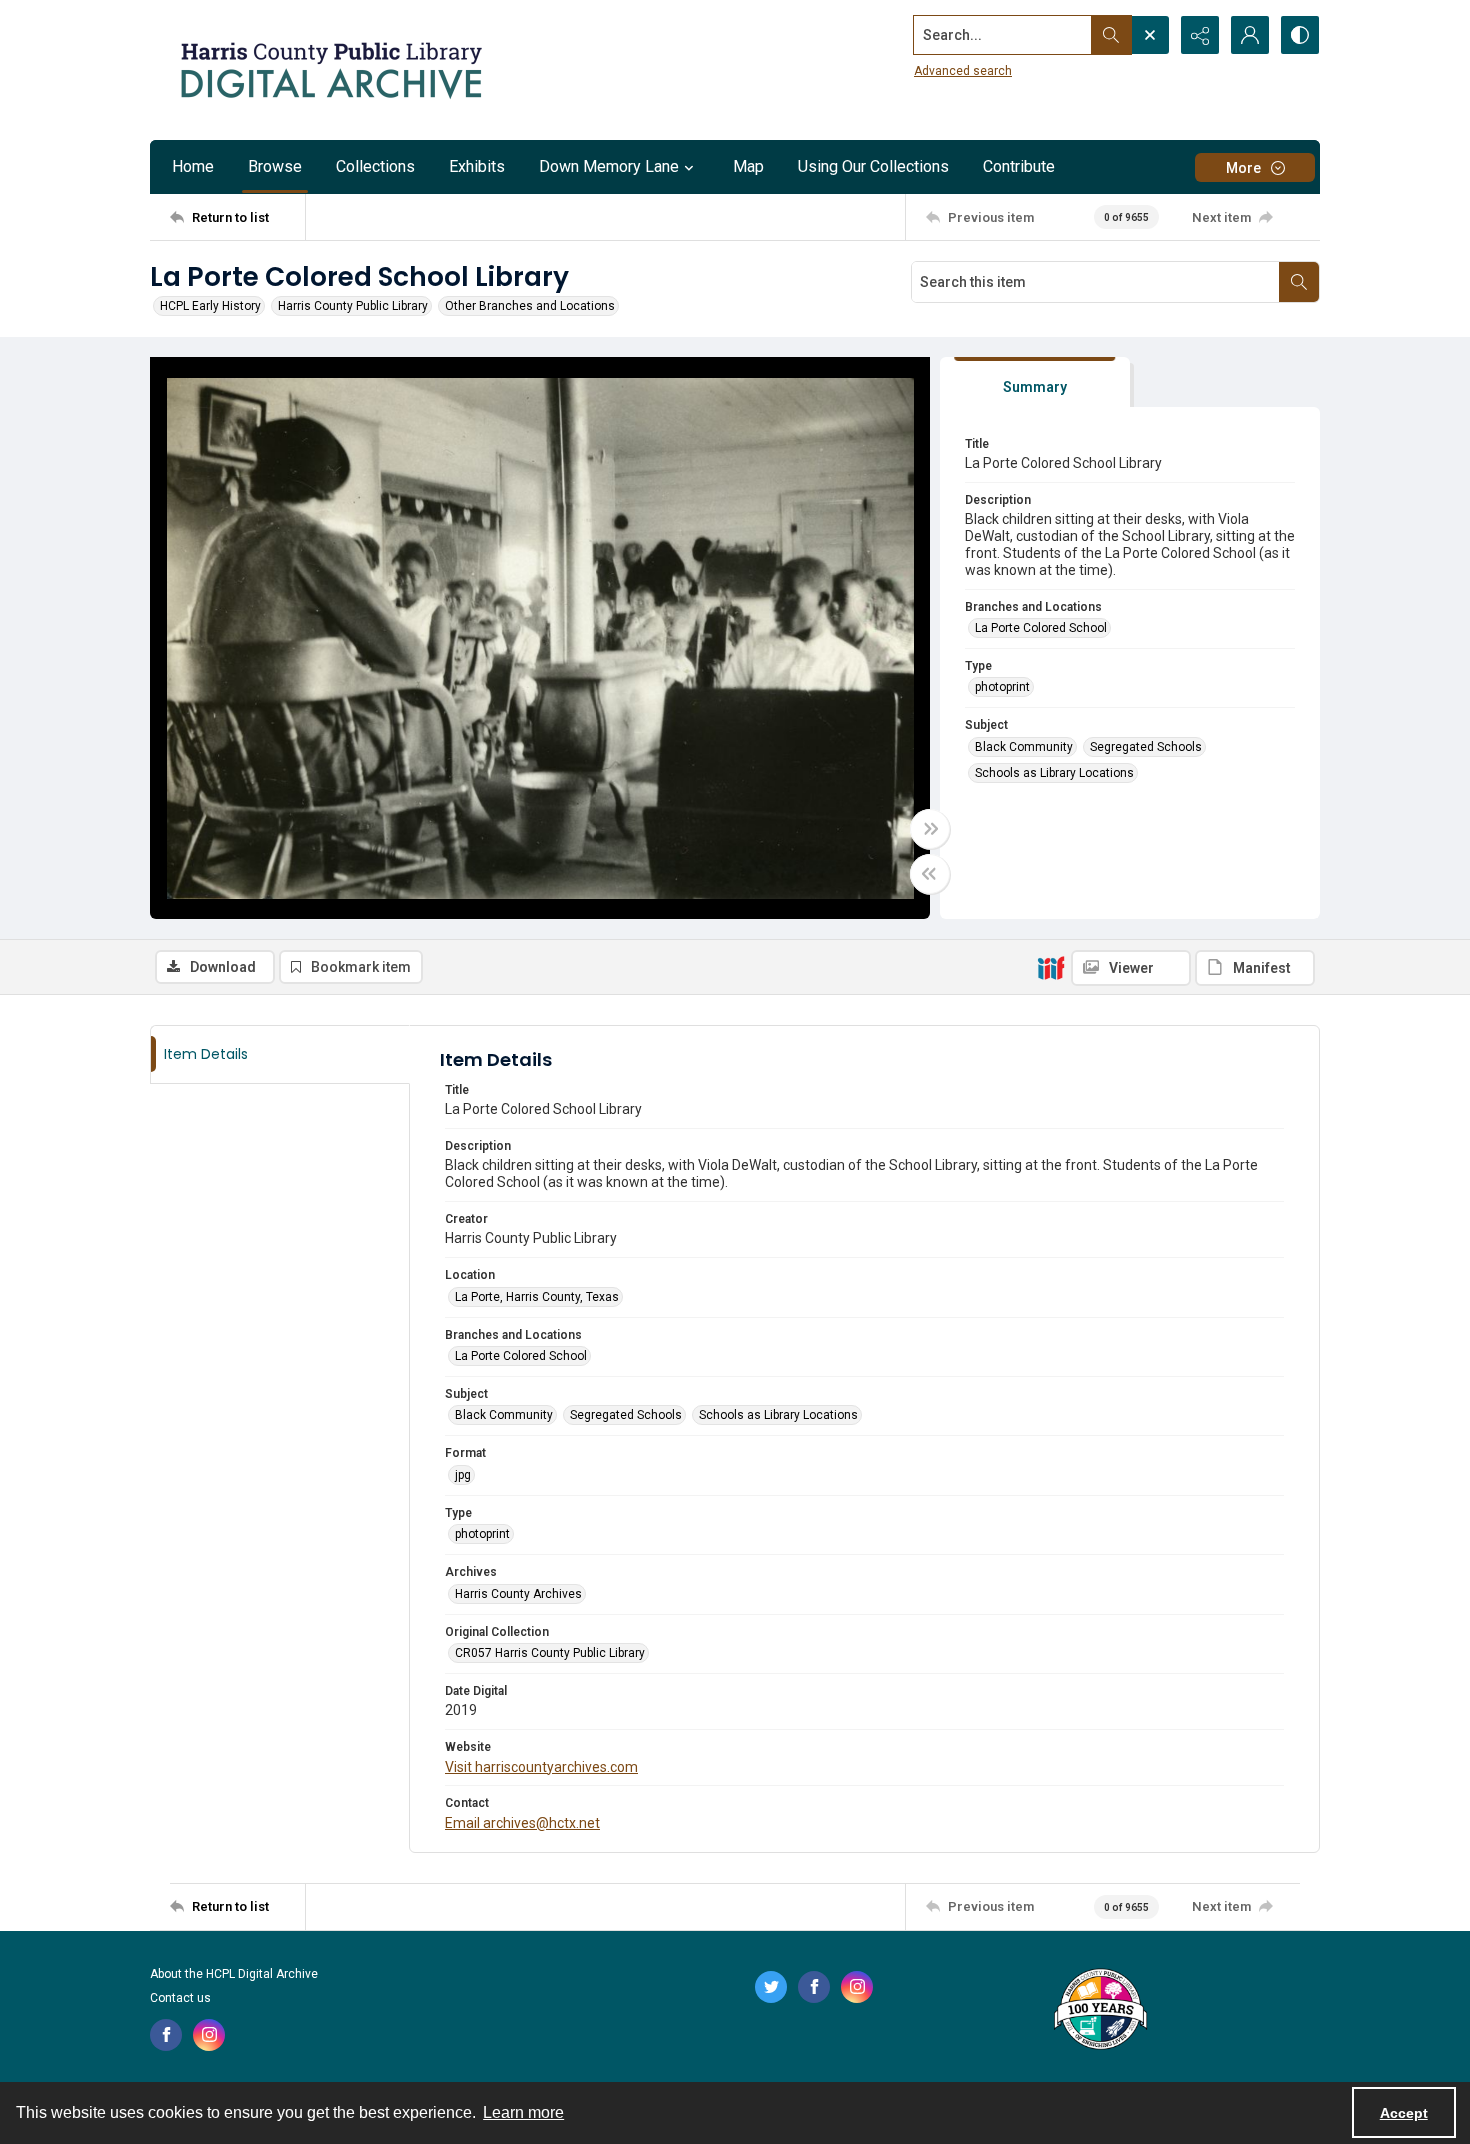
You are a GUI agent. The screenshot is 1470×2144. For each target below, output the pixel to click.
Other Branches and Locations (530, 306)
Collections (375, 166)
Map (748, 166)
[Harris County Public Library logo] (1099, 2011)
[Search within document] (1299, 282)
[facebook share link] (166, 2035)
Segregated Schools (1146, 747)
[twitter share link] (771, 1987)
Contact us (180, 1998)
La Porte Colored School (1041, 628)
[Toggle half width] (930, 874)
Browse (275, 166)
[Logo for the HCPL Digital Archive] (330, 70)
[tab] (1035, 382)
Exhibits (477, 166)
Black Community (1024, 747)
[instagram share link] (209, 2035)
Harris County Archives (518, 1594)
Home (193, 166)
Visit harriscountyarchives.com (541, 1767)
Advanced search (963, 71)
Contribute (1019, 166)
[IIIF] (1051, 967)
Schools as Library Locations (1054, 773)
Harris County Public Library (353, 306)
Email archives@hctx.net (522, 1823)
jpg (463, 1475)
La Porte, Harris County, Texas (537, 1297)
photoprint (1002, 687)
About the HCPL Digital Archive (234, 1974)
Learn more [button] (523, 2112)
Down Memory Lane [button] (609, 166)
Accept (1404, 2113)
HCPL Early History (210, 306)
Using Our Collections (873, 166)
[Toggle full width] (930, 829)
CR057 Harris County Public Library (550, 1653)
